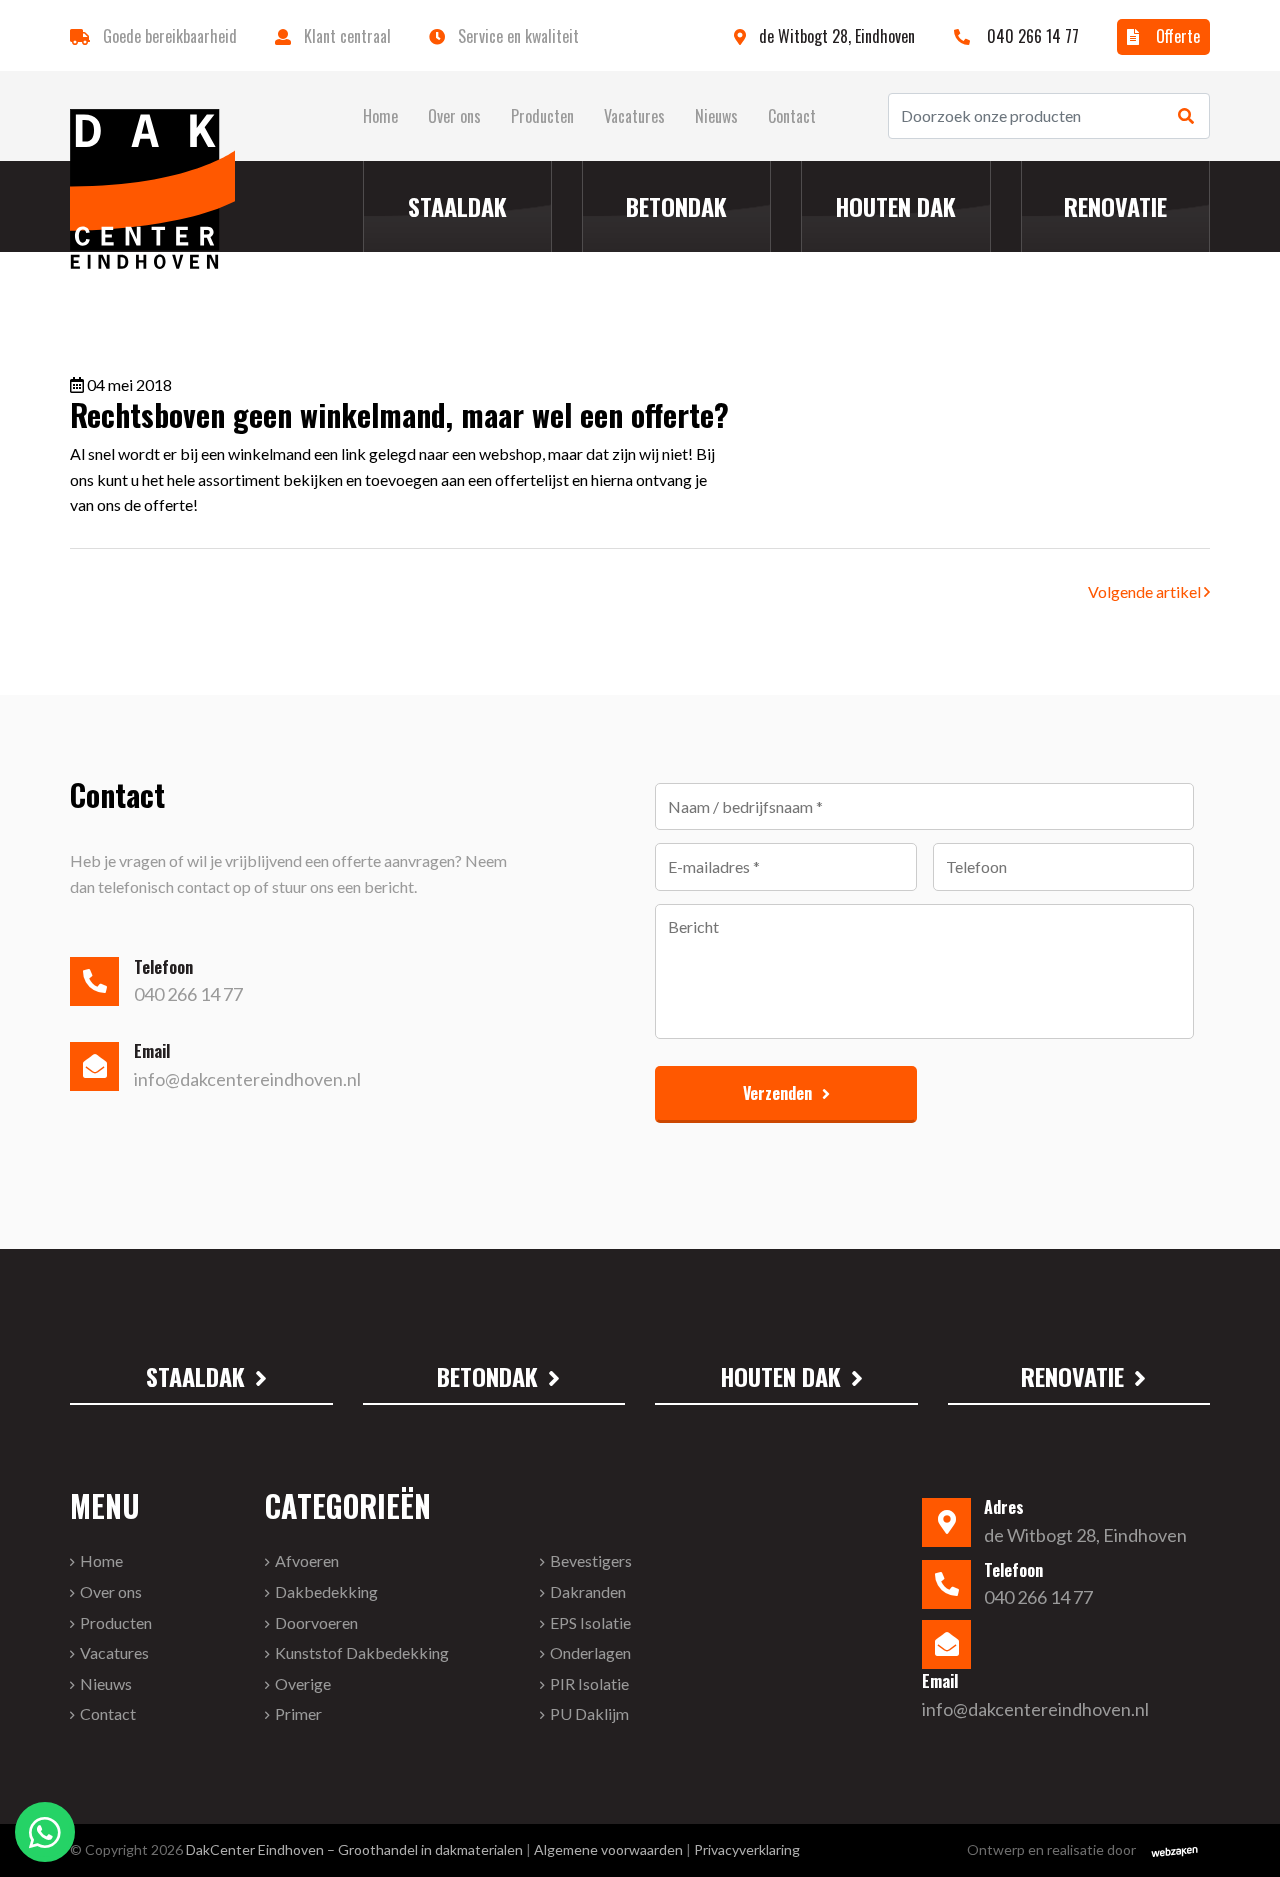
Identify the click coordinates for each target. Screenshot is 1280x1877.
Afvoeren (307, 1560)
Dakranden (588, 1591)
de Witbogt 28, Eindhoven (839, 36)
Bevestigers (591, 1560)
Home (380, 116)
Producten (542, 116)
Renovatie (1115, 206)
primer (298, 1713)
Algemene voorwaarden (608, 1849)
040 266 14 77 (1031, 36)
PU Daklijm (589, 1713)
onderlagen (590, 1652)
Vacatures (634, 116)
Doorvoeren (316, 1622)
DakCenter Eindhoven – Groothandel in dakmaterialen (354, 1849)
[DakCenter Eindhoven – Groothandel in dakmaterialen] (152, 189)
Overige (303, 1683)
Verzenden (777, 1093)
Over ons (454, 116)
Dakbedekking (326, 1591)
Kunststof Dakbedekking (362, 1652)
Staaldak (457, 206)
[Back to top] (1238, 1835)
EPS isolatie (590, 1622)
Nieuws (716, 116)
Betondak (676, 206)
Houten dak (895, 206)
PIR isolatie (589, 1683)
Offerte (1176, 36)
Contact (792, 116)
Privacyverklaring (747, 1849)
